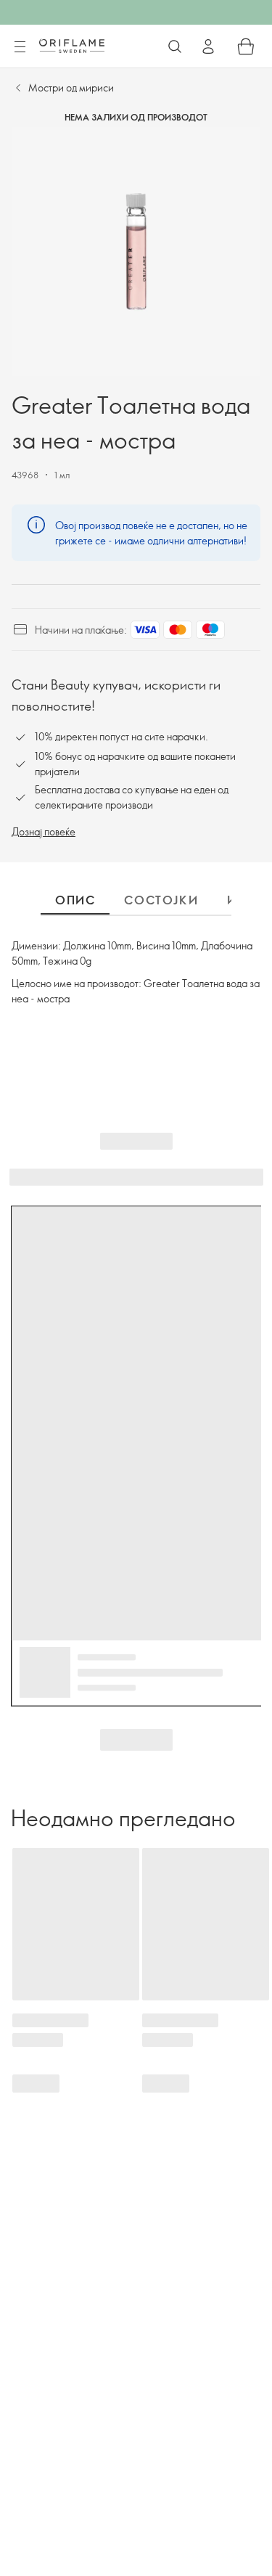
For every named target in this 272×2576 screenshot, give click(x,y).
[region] (136, 252)
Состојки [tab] (161, 900)
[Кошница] (246, 46)
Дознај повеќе (44, 831)
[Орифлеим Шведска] (72, 46)
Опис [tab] (75, 900)
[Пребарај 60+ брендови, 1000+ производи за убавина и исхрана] (175, 46)
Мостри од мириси (71, 87)
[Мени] (20, 47)
